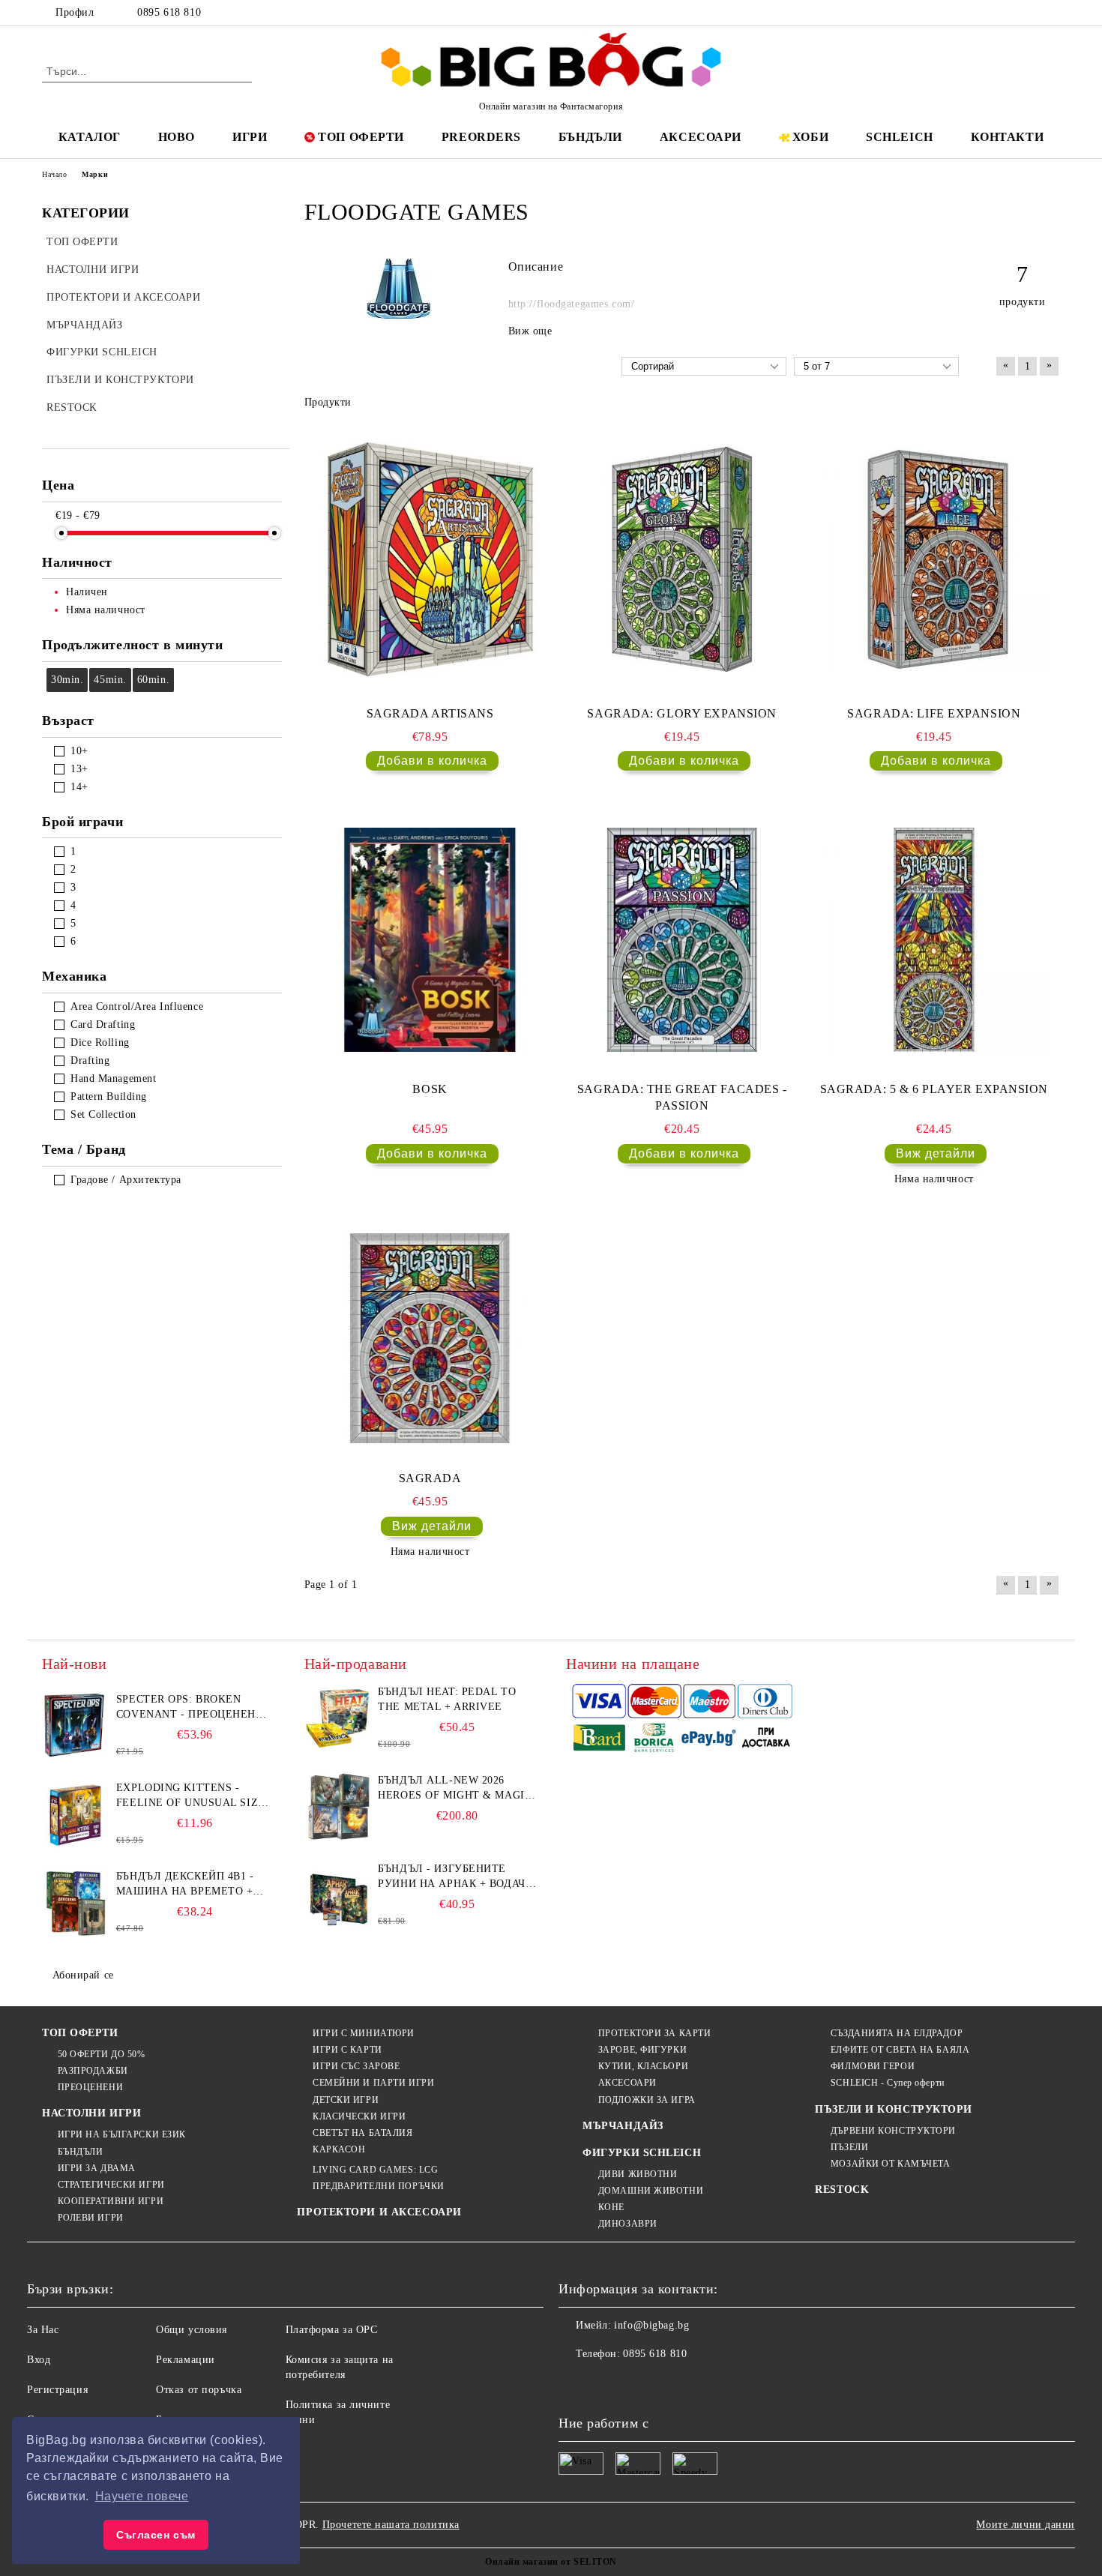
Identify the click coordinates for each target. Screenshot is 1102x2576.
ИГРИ (250, 137)
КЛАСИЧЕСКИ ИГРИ (359, 2116)
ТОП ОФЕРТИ (361, 137)
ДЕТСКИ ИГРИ (346, 2100)
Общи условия (192, 2330)
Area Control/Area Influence (137, 1006)
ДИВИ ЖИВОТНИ (638, 2174)
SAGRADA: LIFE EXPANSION (934, 713)
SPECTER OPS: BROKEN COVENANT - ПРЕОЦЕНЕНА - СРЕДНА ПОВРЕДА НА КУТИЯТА (194, 1708)
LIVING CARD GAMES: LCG (375, 2170)
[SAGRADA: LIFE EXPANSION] (934, 559)
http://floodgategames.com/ (572, 304)
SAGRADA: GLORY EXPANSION (681, 713)
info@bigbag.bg (651, 2325)
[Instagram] (1029, 13)
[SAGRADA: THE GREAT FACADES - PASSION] (682, 939)
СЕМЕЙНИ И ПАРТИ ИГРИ (373, 2083)
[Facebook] (984, 13)
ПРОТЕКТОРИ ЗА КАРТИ (654, 2033)
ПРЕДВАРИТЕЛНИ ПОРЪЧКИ (378, 2186)
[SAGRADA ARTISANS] (430, 559)
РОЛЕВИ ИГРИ (91, 2218)
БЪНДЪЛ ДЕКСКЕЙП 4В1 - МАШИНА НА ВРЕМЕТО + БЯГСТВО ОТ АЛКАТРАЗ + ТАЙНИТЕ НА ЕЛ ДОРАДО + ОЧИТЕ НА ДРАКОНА (190, 1885)
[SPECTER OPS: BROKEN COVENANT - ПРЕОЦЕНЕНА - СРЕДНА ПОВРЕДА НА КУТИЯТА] (76, 1726)
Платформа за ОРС (332, 2330)
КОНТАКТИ (1007, 137)
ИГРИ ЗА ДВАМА (97, 2168)
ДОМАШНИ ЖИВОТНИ (651, 2191)
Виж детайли (936, 1153)
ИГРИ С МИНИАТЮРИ (364, 2033)
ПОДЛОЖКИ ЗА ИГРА (647, 2100)
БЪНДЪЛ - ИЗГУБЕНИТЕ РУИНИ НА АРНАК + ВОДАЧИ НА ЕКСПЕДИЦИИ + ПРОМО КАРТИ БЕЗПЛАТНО (455, 1877)
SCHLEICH (899, 137)
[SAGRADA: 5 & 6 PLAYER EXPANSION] (934, 939)
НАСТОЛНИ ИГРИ (91, 2113)
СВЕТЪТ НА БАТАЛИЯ (362, 2133)
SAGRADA (430, 1478)
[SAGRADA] (430, 1338)
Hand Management (113, 1078)
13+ (79, 769)
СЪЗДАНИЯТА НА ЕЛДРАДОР (897, 2033)
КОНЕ (611, 2207)
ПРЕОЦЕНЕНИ (90, 2087)
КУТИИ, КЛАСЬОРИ (643, 2066)
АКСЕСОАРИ (701, 137)
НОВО (177, 137)
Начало (54, 174)
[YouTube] (1052, 13)
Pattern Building (109, 1096)
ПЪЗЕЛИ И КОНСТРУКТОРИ (894, 2109)
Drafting (90, 1060)
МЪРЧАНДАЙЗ (623, 2126)
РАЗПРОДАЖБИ (93, 2071)
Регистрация (57, 2390)
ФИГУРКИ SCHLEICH (642, 2153)
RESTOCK (842, 2190)
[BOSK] (430, 939)
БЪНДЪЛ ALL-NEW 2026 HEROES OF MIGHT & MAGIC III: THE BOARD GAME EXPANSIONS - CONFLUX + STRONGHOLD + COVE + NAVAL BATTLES (455, 1789)
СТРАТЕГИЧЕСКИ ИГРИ (111, 2185)
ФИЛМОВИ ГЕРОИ (873, 2066)
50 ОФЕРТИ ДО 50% (102, 2054)
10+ (79, 751)
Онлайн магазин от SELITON (551, 2562)
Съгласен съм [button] (156, 2535)
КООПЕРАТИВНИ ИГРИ (111, 2201)
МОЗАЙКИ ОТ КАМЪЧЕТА (890, 2164)
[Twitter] (1007, 13)
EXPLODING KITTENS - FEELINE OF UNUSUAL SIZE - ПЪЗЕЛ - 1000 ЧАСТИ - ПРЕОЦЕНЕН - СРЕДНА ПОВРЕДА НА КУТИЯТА (195, 1796)
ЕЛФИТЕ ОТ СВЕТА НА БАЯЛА (900, 2050)
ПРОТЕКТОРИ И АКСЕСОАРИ (379, 2212)
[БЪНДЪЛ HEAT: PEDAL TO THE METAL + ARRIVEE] (338, 1718)
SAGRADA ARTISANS (430, 713)
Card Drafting (103, 1024)
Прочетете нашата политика (391, 2525)
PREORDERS (481, 137)
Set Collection (103, 1114)
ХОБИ (810, 137)
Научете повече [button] (142, 2496)
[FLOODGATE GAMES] (398, 315)
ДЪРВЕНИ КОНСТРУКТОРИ (893, 2131)
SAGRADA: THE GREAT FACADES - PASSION (682, 1098)
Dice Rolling (100, 1042)
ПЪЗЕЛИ (849, 2147)
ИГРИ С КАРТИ (347, 2050)
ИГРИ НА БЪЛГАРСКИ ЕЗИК (122, 2134)
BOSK (430, 1089)
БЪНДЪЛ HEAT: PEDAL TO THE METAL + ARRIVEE (447, 1699)
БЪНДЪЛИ (590, 137)
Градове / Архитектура (126, 1180)
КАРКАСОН (339, 2149)
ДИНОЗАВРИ (628, 2224)
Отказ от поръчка (199, 2390)
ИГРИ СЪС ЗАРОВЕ (356, 2066)
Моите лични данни (1026, 2525)
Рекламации (186, 2360)
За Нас (43, 2330)
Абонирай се (83, 1975)
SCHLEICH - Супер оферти (887, 2083)
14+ (79, 787)
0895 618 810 (169, 12)
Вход (39, 2360)
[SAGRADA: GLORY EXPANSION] (682, 559)
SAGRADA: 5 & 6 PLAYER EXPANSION (934, 1089)
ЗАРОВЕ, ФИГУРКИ (642, 2050)
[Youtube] (669, 2384)
